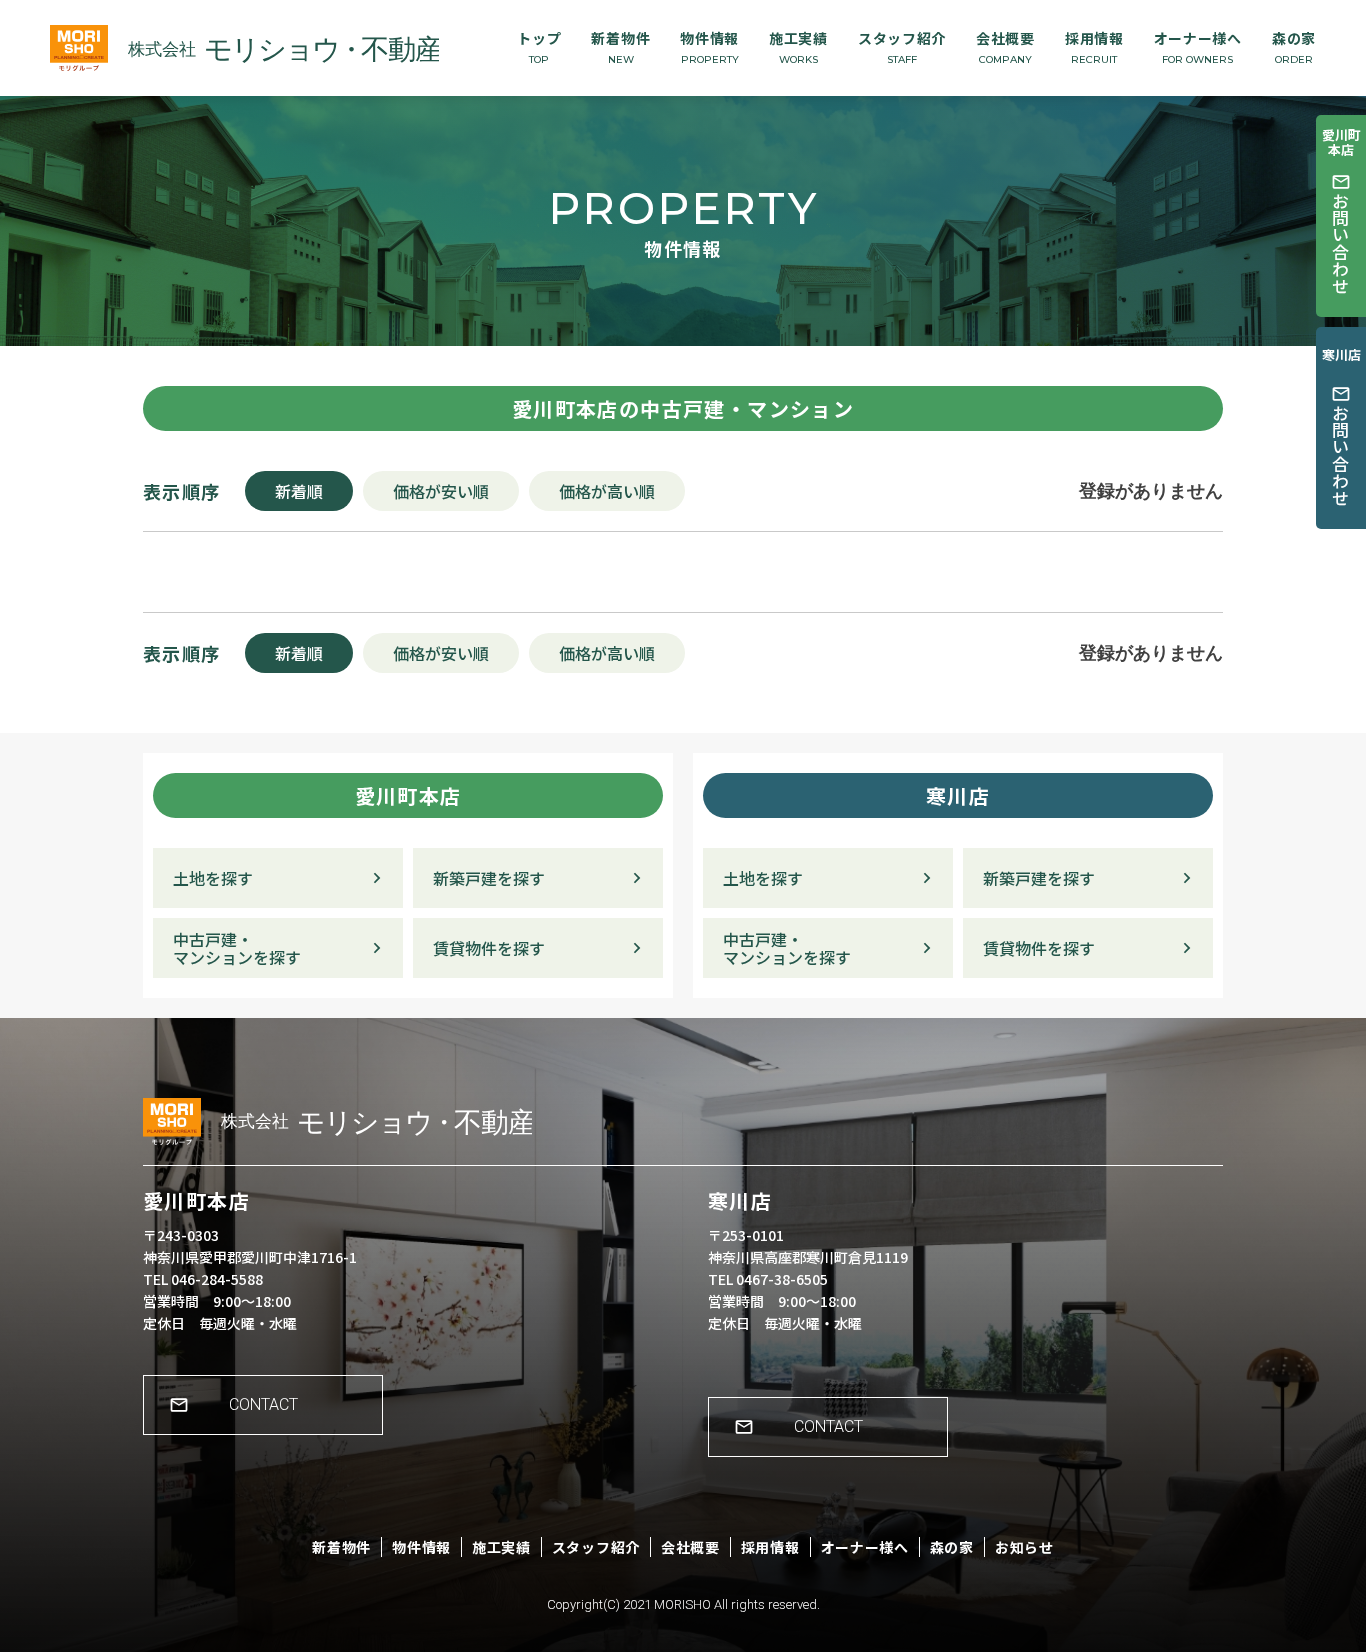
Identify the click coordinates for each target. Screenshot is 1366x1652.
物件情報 (709, 47)
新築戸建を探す (489, 878)
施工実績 (798, 47)
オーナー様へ (1198, 47)
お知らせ (1024, 1547)
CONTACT (263, 1404)
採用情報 (1094, 47)
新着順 (299, 491)
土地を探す (213, 878)
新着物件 (620, 47)
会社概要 (1005, 47)
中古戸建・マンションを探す (237, 948)
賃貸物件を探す (489, 948)
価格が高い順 (607, 491)
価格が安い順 (441, 491)
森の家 (1294, 47)
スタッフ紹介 (902, 47)
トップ (539, 47)
